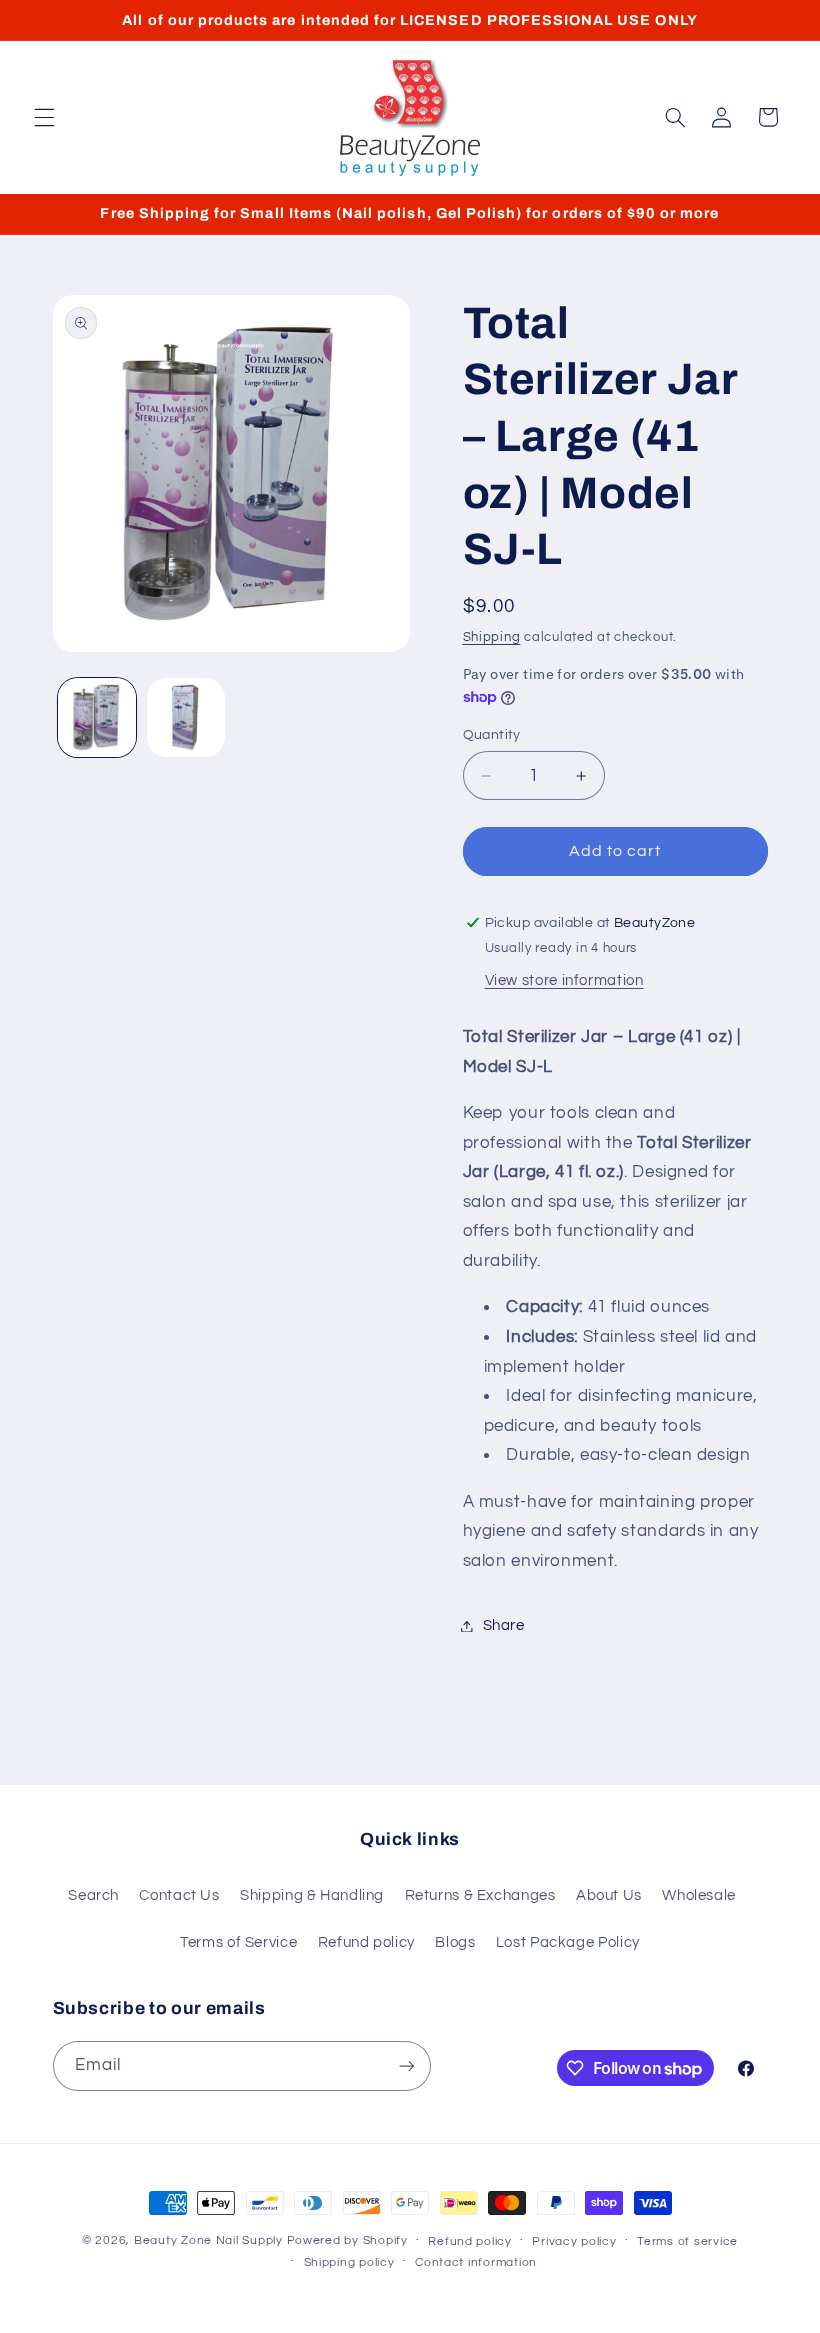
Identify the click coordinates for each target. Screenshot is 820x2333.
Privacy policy (574, 2241)
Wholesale (699, 1895)
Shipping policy (349, 2262)
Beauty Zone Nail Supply (208, 2240)
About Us (609, 1895)
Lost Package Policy (568, 1942)
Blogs (455, 1942)
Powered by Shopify (347, 2240)
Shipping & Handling (312, 1895)
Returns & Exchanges (480, 1895)
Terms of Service (238, 1942)
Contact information (476, 2262)
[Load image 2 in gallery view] (186, 717)
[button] (44, 117)
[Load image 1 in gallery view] (97, 717)
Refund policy (366, 1942)
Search (93, 1895)
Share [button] (504, 1625)
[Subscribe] (406, 2065)
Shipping (492, 637)
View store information (564, 980)
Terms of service (687, 2241)
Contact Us (179, 1895)
